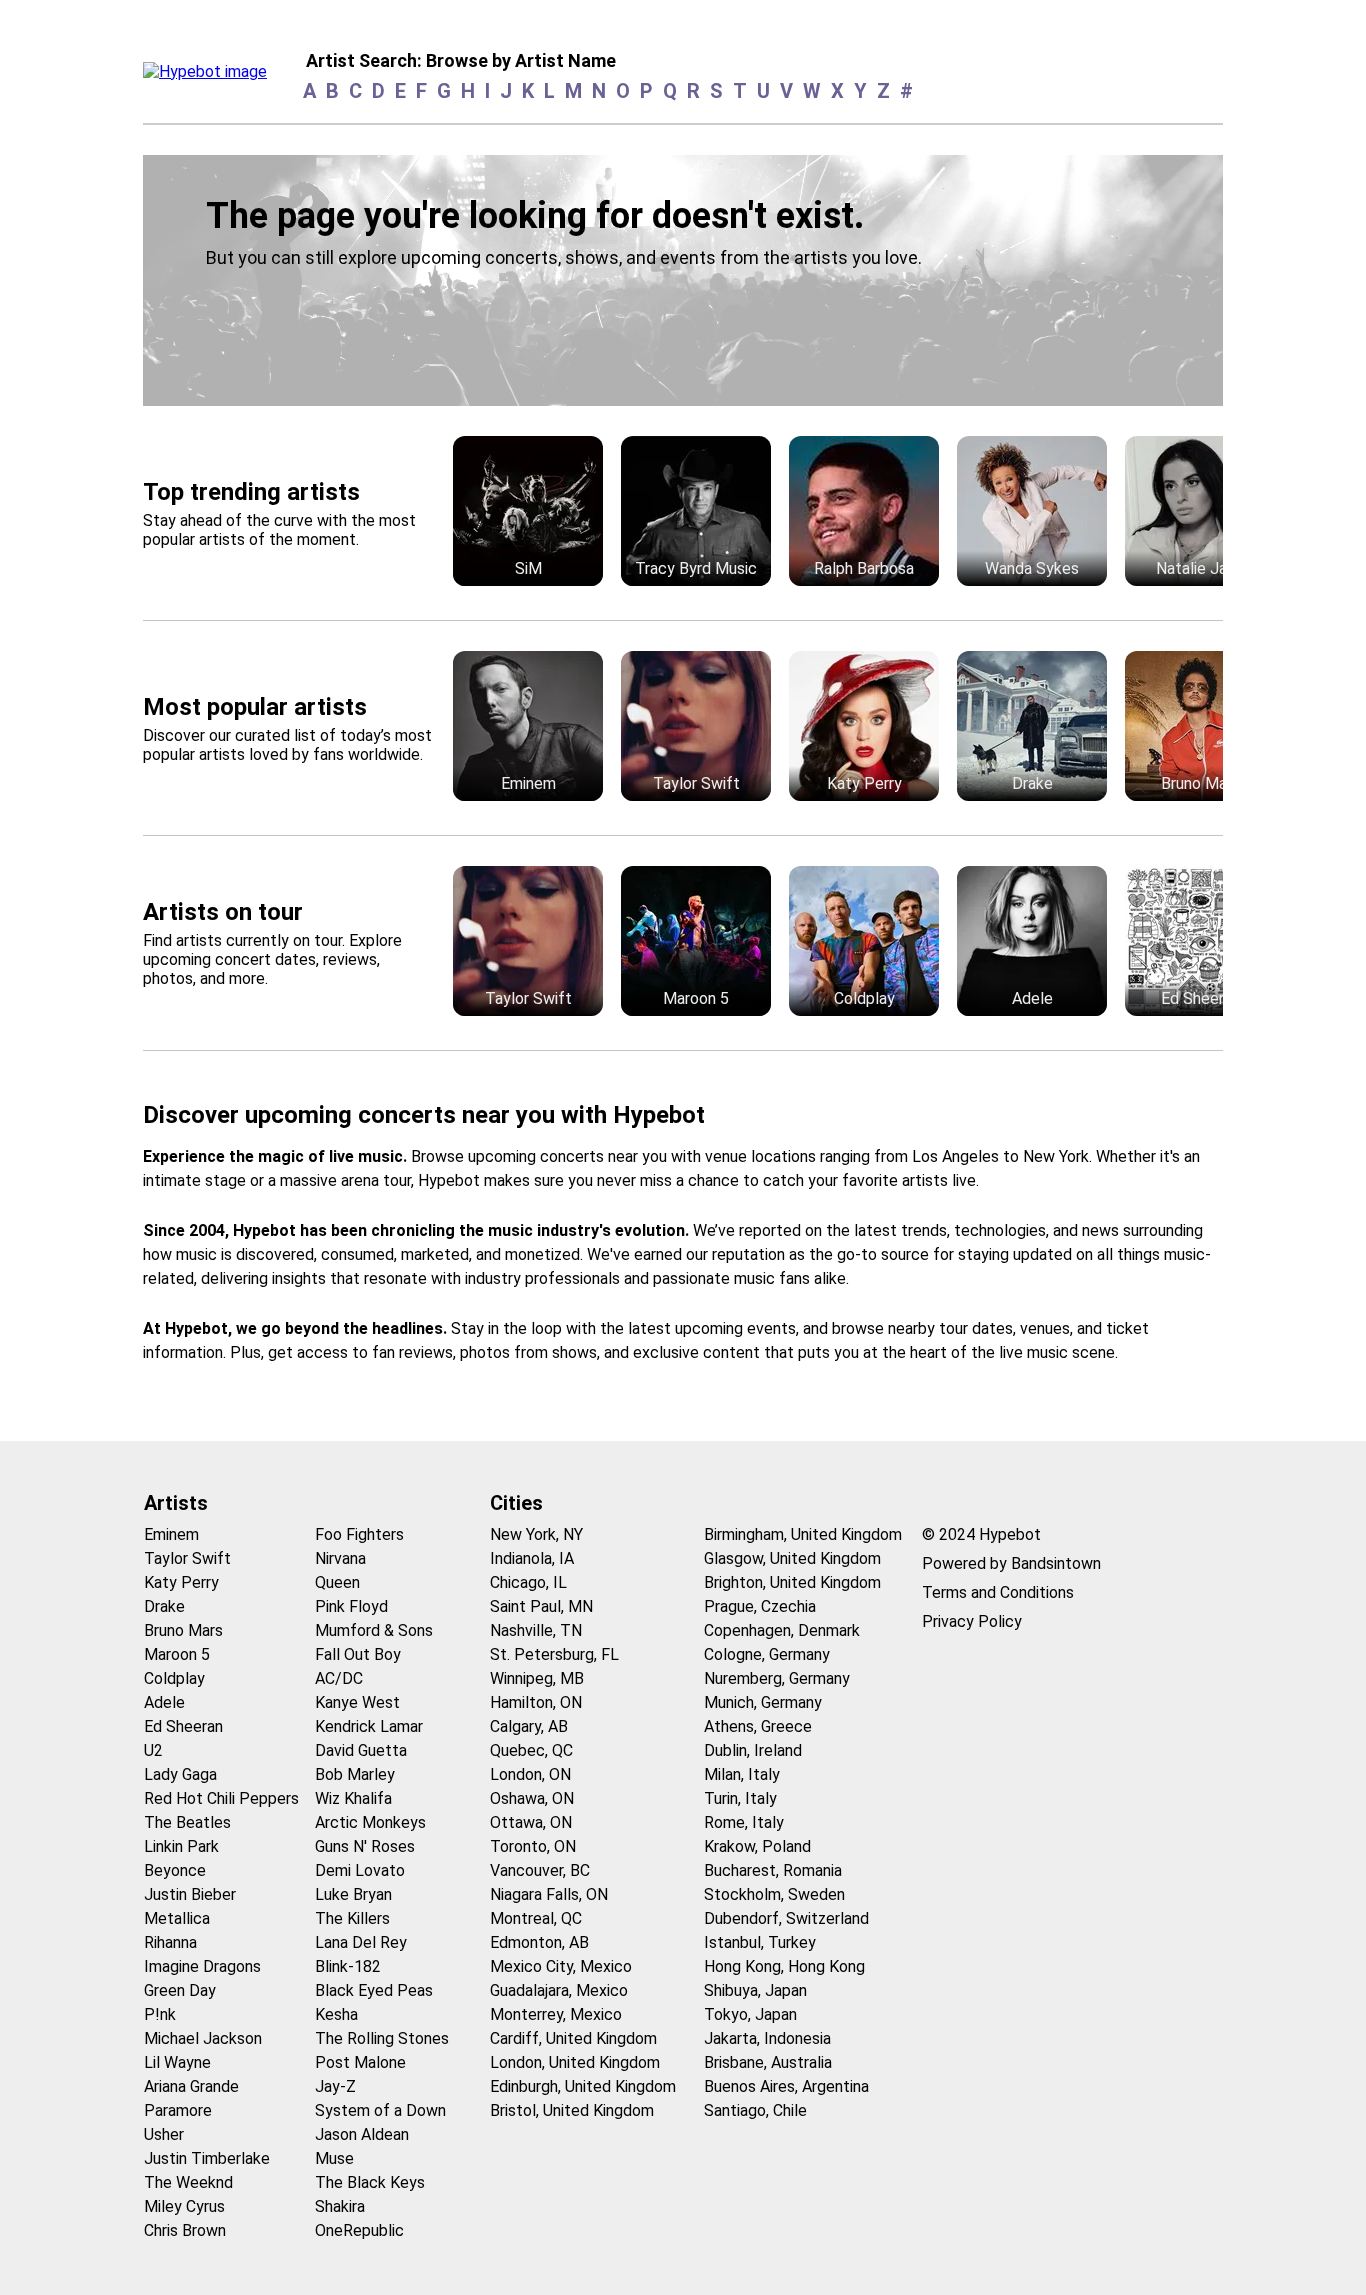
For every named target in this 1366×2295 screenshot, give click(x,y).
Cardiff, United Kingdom (573, 2038)
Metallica (177, 1918)
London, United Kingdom (575, 2062)
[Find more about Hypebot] (210, 77)
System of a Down (380, 2110)
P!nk (160, 2014)
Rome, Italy (744, 1822)
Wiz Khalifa (353, 1798)
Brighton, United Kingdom (792, 1582)
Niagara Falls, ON (549, 1894)
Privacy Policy (972, 1621)
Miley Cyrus (184, 2206)
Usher (164, 2134)
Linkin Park (181, 1846)
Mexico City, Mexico (561, 1966)
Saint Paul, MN (541, 1606)
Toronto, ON (533, 1846)
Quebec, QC (531, 1750)
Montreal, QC (536, 1918)
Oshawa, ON (532, 1798)
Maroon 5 (177, 1654)
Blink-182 (348, 1966)
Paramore (178, 2110)
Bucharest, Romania (773, 1870)
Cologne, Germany (767, 1654)
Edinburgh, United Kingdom (583, 2086)
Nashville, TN (536, 1630)
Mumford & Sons (374, 1630)
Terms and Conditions (998, 1592)
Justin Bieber (190, 1894)
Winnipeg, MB (537, 1678)
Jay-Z (335, 2086)
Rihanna (170, 1942)
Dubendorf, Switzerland (786, 1918)
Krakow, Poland (757, 1846)
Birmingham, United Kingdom (803, 1534)
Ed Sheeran (183, 1726)
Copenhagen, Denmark (782, 1630)
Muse (334, 2158)
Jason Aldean (362, 2134)
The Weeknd (188, 2182)
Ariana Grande (191, 2086)
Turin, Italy (740, 1798)
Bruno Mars (183, 1630)
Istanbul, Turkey (760, 1942)
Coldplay (174, 1678)
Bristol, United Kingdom (572, 2110)
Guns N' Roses (365, 1846)
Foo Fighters (359, 1534)
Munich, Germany (763, 1702)
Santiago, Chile (755, 2110)
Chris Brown (185, 2230)
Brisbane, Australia (768, 2062)
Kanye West (357, 1702)
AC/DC (339, 1678)
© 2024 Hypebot (981, 1534)
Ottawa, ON (531, 1822)
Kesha (336, 2014)
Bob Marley (355, 1774)
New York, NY (536, 1534)
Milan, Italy (742, 1774)
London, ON (530, 1774)
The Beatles (187, 1822)
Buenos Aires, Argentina (786, 2086)
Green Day (180, 1990)
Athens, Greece (758, 1726)
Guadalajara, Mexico (559, 1990)
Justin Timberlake (207, 2158)
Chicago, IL (528, 1582)
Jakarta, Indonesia (767, 2038)
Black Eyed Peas (374, 1990)
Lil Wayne (177, 2062)
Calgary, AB (529, 1726)
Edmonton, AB (539, 1942)
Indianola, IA (532, 1558)
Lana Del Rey (361, 1942)
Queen (337, 1582)
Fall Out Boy (358, 1654)
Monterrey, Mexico (556, 2014)
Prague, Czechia (760, 1606)
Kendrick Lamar (369, 1726)
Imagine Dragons (202, 1966)
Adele (164, 1702)
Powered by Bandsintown (1011, 1563)
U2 (153, 1750)
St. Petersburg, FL (554, 1654)
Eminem (171, 1534)
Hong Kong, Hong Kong (784, 1966)
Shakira (340, 2206)
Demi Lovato (360, 1870)
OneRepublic (359, 2230)
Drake (164, 1606)
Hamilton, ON (536, 1702)
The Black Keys (370, 2182)
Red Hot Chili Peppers (221, 1798)
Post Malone (360, 2062)
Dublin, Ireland (753, 1750)
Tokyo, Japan (750, 2014)
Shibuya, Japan (755, 1990)
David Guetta (361, 1750)
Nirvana (340, 1558)
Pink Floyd (351, 1606)
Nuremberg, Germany (777, 1678)
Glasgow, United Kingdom (792, 1558)
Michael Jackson (203, 2038)
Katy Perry (181, 1582)
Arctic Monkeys (370, 1822)
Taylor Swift (187, 1558)
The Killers (352, 1918)
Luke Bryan (353, 1894)
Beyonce (175, 1870)
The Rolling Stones (382, 2038)
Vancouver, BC (540, 1870)
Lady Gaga (180, 1774)
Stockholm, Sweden (774, 1894)
